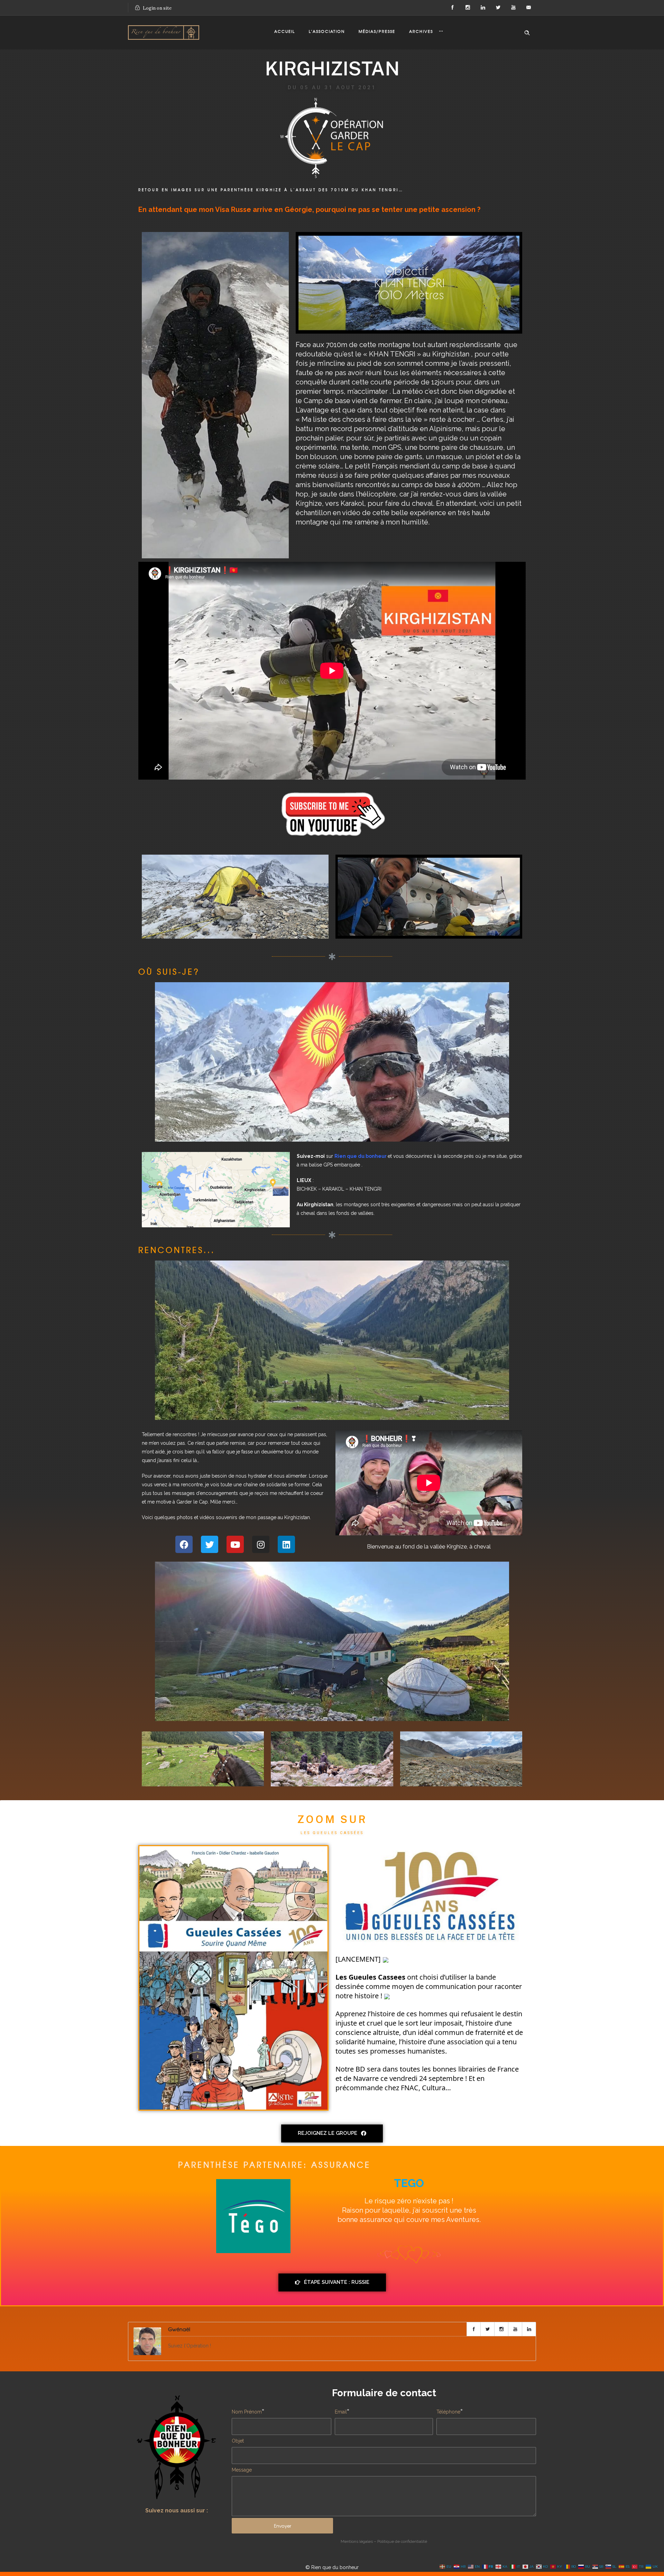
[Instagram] (468, 8)
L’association (327, 31)
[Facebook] (452, 8)
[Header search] (527, 33)
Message (242, 2470)
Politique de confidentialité (402, 2541)
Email (341, 2412)
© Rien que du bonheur (332, 2567)
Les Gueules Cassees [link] (370, 1977)
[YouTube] (513, 8)
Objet (238, 2441)
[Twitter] (498, 8)
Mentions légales (357, 2541)
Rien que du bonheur (361, 1156)
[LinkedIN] (483, 8)
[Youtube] (235, 1544)
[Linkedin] (286, 1544)
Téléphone (448, 2412)
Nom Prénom (247, 2412)
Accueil (285, 31)
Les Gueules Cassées (332, 1833)
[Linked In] (529, 2329)
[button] (332, 2133)
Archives (421, 31)
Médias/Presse (377, 31)
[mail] (528, 8)
